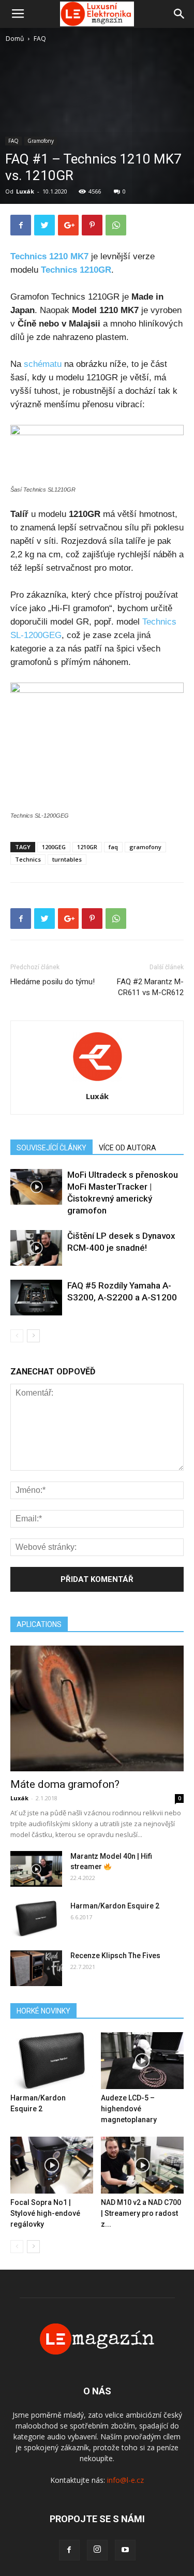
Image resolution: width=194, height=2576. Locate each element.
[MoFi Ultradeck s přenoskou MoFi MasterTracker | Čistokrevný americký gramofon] (36, 1187)
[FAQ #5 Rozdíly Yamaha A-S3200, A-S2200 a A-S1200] (36, 1298)
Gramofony (41, 141)
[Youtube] (125, 2550)
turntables (67, 859)
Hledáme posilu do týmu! (53, 982)
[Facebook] (69, 2550)
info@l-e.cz (125, 2480)
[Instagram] (97, 2550)
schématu (43, 364)
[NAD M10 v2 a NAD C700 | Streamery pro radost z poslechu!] (142, 2165)
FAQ (40, 39)
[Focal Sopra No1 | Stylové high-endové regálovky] (52, 2165)
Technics (28, 859)
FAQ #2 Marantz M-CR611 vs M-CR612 (150, 987)
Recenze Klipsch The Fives (115, 1956)
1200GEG (54, 847)
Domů (15, 39)
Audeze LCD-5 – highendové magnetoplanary (129, 2109)
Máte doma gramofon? (65, 1784)
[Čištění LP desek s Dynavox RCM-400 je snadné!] (36, 1248)
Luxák (25, 191)
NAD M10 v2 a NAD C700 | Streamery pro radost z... (141, 2213)
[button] (180, 14)
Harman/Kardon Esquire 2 (115, 1906)
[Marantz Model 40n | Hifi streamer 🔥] (36, 1869)
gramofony (145, 847)
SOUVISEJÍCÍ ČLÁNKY (51, 1148)
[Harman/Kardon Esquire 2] (36, 1919)
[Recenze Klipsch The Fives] (36, 1968)
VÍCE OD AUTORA (128, 1148)
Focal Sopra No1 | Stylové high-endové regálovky (45, 2213)
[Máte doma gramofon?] (97, 1708)
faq (113, 847)
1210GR (87, 847)
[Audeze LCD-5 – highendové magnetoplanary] (142, 2061)
